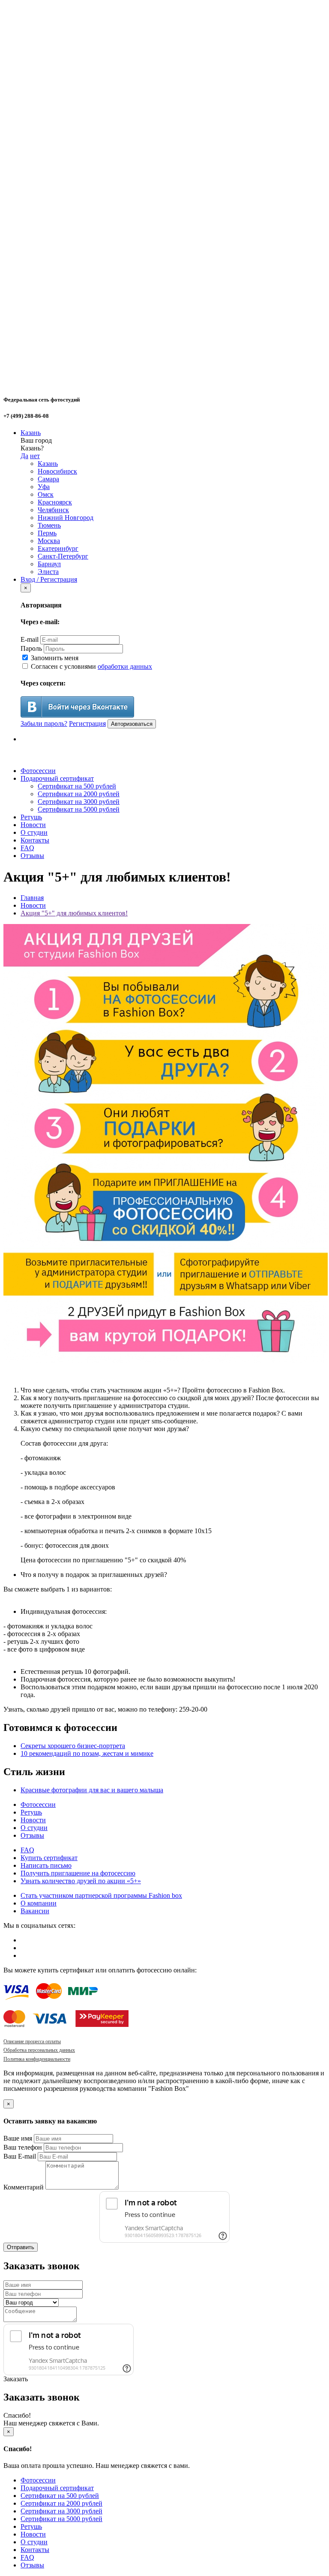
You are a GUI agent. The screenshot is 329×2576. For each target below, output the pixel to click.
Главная (32, 898)
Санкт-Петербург (63, 556)
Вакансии (35, 1911)
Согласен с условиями (91, 666)
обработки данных (125, 666)
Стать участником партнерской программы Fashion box (101, 1895)
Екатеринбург (58, 548)
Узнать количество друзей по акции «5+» (81, 1881)
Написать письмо (46, 1865)
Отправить (21, 2247)
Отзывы (32, 856)
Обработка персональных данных (39, 2050)
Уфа (44, 487)
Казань (31, 433)
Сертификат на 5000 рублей (79, 809)
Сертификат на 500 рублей (77, 786)
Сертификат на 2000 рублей (79, 794)
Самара (48, 479)
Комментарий (24, 2187)
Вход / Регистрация (49, 579)
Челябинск (53, 510)
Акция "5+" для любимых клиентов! (74, 913)
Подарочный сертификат (57, 778)
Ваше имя (18, 2138)
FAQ (27, 848)
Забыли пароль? (44, 723)
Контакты (35, 840)
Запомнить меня (54, 658)
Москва (49, 541)
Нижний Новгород (66, 518)
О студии (34, 832)
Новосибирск (57, 471)
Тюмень (49, 525)
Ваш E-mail (20, 2156)
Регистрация (87, 723)
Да (24, 456)
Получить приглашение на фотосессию (78, 1873)
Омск (46, 494)
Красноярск (55, 502)
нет (35, 456)
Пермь (47, 533)
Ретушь (31, 817)
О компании (39, 1903)
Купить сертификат (49, 1858)
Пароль (31, 648)
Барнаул (49, 564)
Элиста (48, 572)
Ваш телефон (23, 2147)
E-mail (30, 639)
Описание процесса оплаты (32, 2041)
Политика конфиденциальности (37, 2059)
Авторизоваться (132, 724)
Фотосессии (38, 771)
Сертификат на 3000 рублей (79, 802)
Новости (33, 825)
